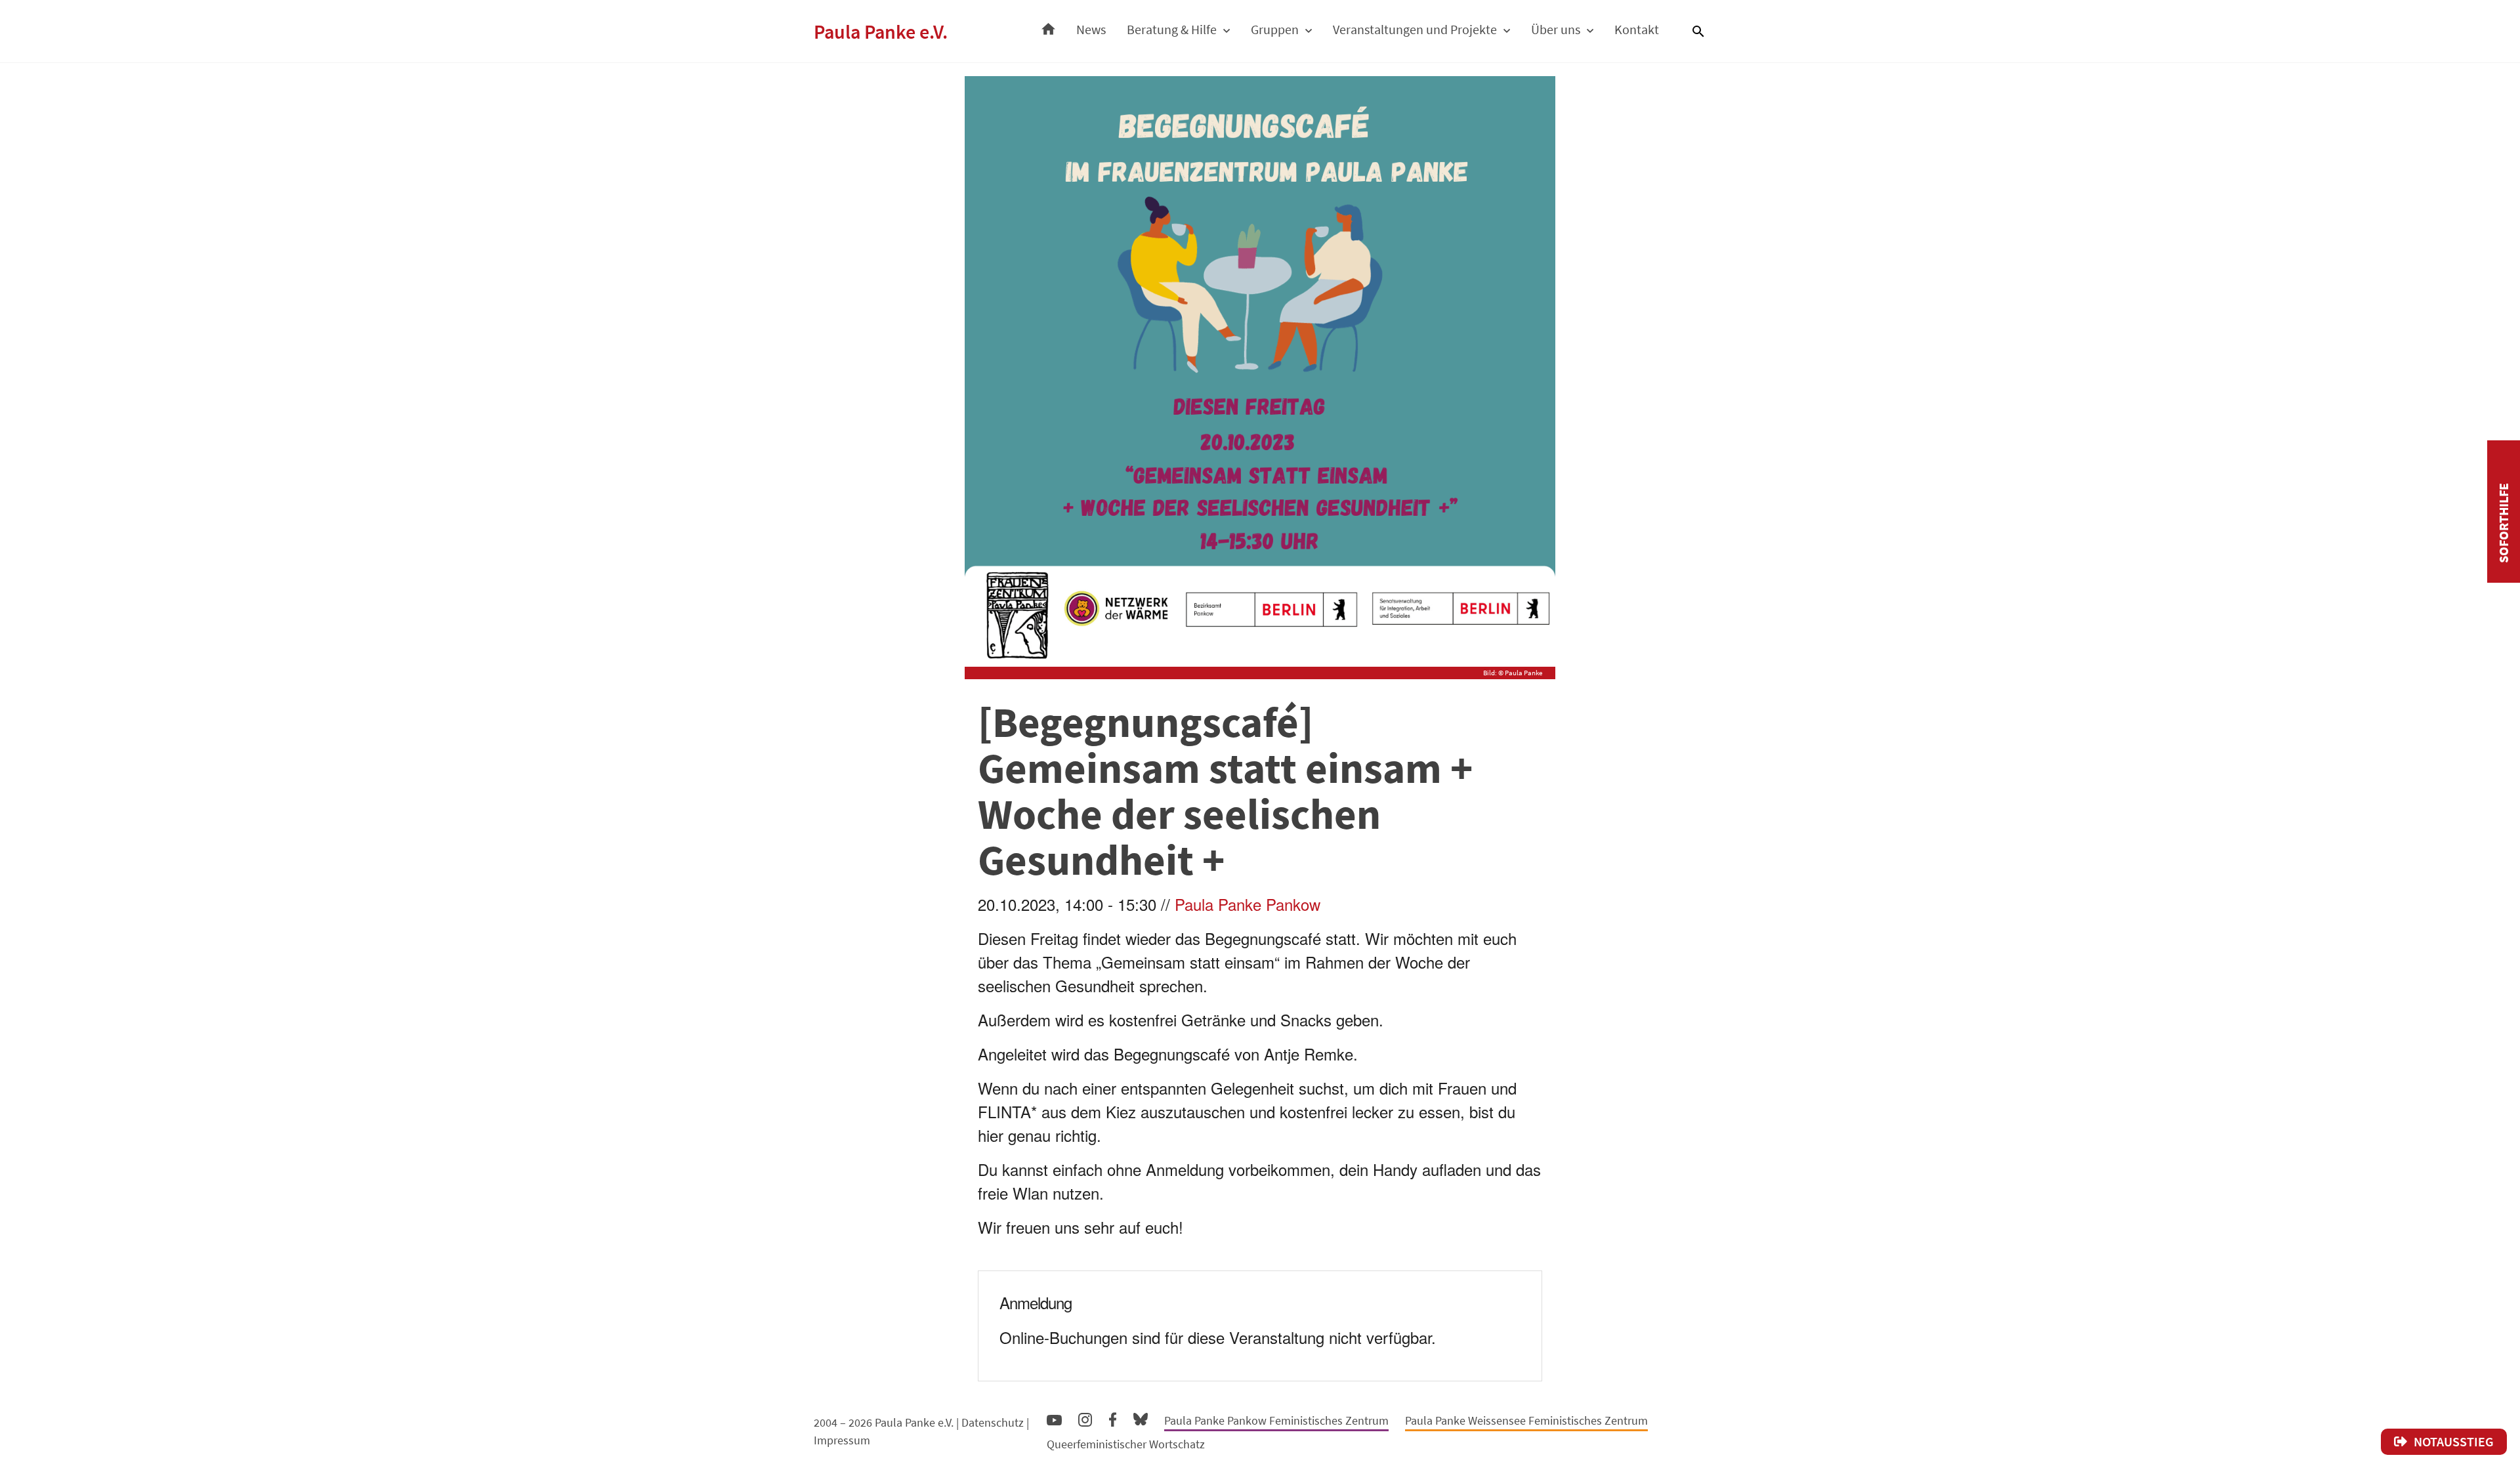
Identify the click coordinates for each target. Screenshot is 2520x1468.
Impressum (842, 1440)
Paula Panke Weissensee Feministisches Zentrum (1526, 1420)
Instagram (1085, 1418)
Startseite (1048, 26)
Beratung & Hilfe (1172, 29)
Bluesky (1141, 1418)
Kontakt (1637, 29)
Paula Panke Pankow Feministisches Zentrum (1276, 1420)
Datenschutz (993, 1422)
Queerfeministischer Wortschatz (1126, 1444)
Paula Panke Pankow (1248, 904)
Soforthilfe (2503, 523)
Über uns (1556, 29)
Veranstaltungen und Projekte (1415, 29)
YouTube (1054, 1419)
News (1091, 29)
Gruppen (1275, 29)
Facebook (1113, 1417)
